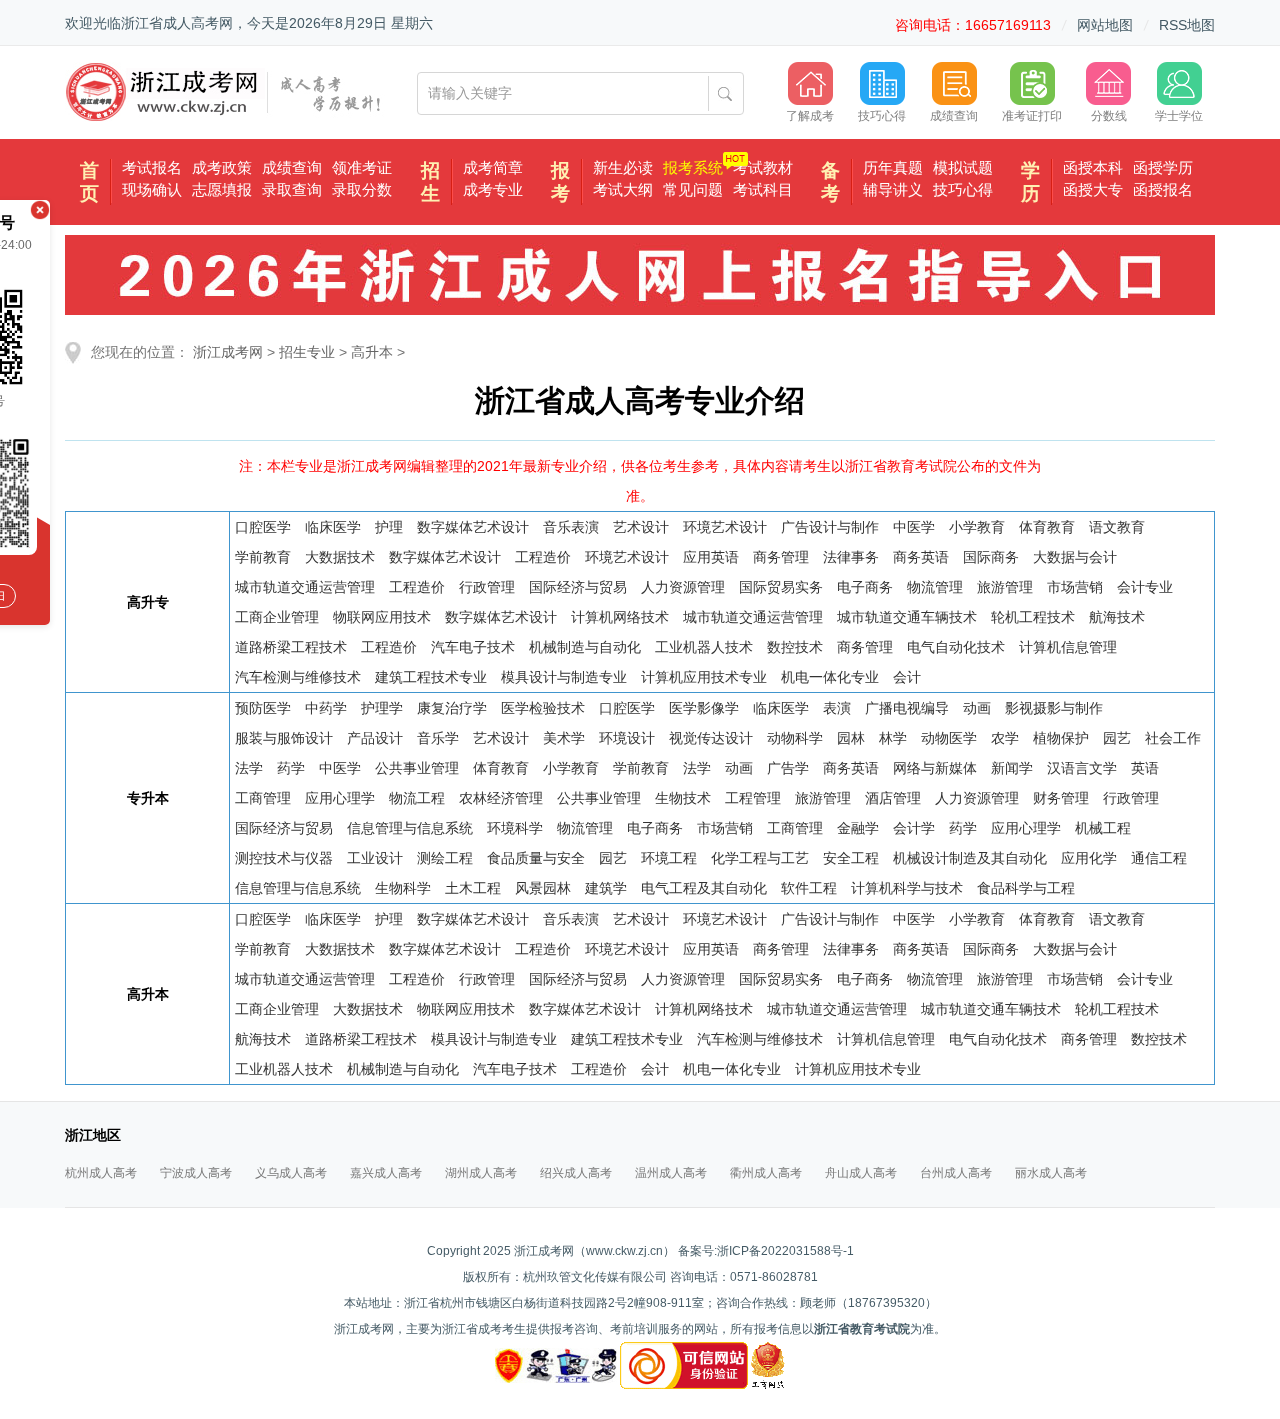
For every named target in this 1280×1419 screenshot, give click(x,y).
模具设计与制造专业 (564, 677)
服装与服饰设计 (284, 738)
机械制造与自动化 (585, 647)
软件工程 (809, 888)
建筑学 (606, 888)
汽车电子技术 (473, 647)
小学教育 (977, 527)
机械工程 (1103, 828)
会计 (907, 677)
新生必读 (623, 167)
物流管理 (935, 587)
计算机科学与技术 (907, 888)
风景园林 (543, 888)
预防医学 (263, 708)
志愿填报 (222, 189)
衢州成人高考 (766, 1173)
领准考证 (362, 167)
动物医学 (949, 738)
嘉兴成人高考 (386, 1173)
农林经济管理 (501, 798)
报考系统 (693, 167)
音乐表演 (571, 527)
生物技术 (683, 798)
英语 (1145, 768)
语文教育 (1117, 527)
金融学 (858, 828)
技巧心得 (963, 189)
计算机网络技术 (620, 617)
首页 (89, 182)
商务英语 (921, 557)
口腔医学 (263, 527)
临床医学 (333, 527)
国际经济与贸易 (578, 587)
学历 (1030, 182)
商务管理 (781, 557)
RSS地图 (1187, 25)
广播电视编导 (907, 708)
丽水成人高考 (1051, 1173)
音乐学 (438, 738)
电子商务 (865, 587)
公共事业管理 (417, 768)
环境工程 (669, 858)
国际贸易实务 (781, 587)
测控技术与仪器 (284, 858)
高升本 (372, 352)
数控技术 (795, 647)
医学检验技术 (543, 708)
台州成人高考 (956, 1173)
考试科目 (763, 189)
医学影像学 (704, 708)
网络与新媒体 (935, 768)
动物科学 (795, 738)
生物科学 (403, 888)
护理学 (382, 708)
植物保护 (1061, 738)
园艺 (1117, 738)
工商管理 (263, 798)
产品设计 (375, 738)
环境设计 (627, 738)
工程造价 (543, 557)
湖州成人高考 (481, 1173)
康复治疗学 (452, 708)
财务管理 (1061, 798)
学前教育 (263, 557)
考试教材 (763, 167)
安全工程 (851, 858)
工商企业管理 (277, 617)
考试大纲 (623, 189)
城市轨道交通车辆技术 (907, 617)
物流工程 (417, 798)
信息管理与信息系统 (410, 828)
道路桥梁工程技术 (291, 647)
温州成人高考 (671, 1173)
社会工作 (1173, 738)
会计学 (914, 828)
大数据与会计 (1075, 557)
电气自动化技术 (956, 647)
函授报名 (1163, 189)
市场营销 (1075, 587)
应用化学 (1089, 858)
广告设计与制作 (830, 527)
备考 (830, 182)
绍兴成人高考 (576, 1173)
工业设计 (375, 858)
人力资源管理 (683, 587)
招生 (430, 182)
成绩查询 (292, 167)
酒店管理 (893, 798)
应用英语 (711, 557)
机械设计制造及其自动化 (970, 858)
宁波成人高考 (196, 1173)
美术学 (564, 738)
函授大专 (1093, 189)
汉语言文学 (1082, 768)
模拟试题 (963, 167)
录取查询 (292, 189)
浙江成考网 (228, 352)
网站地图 (1105, 25)
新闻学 (1012, 768)
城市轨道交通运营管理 (305, 587)
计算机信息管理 (1068, 647)
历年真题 (893, 167)
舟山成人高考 (861, 1173)
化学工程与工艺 (760, 858)
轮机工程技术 (1033, 617)
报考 (560, 182)
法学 (249, 768)
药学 (291, 768)
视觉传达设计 (711, 738)
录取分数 (362, 189)
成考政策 (222, 167)
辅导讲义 (893, 189)
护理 (389, 527)
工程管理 (753, 798)
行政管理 (487, 587)
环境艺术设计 (725, 527)
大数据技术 (340, 557)
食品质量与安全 (536, 858)
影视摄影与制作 (1054, 708)
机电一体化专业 (830, 677)
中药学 (326, 708)
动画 (977, 708)
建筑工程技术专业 (431, 677)
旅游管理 (1005, 587)
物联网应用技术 (382, 617)
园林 (851, 738)
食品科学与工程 (1026, 888)
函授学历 (1163, 167)
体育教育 (1047, 527)
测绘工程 (445, 858)
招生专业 (307, 352)
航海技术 (1117, 617)
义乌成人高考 (291, 1173)
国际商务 (991, 557)
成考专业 (493, 189)
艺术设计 (641, 527)
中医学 (914, 527)
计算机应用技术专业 (704, 677)
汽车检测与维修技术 (298, 677)
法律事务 (851, 557)
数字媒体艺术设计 (473, 527)
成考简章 (493, 167)
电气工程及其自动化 (704, 888)
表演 (837, 708)
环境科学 (515, 828)
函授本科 (1093, 167)
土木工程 (473, 888)
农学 (1005, 738)
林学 (893, 738)
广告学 (788, 768)
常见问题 (693, 189)
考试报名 (152, 167)
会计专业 (1145, 587)
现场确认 (152, 189)
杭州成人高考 (101, 1173)
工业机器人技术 (704, 647)
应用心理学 (340, 798)
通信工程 (1159, 858)
